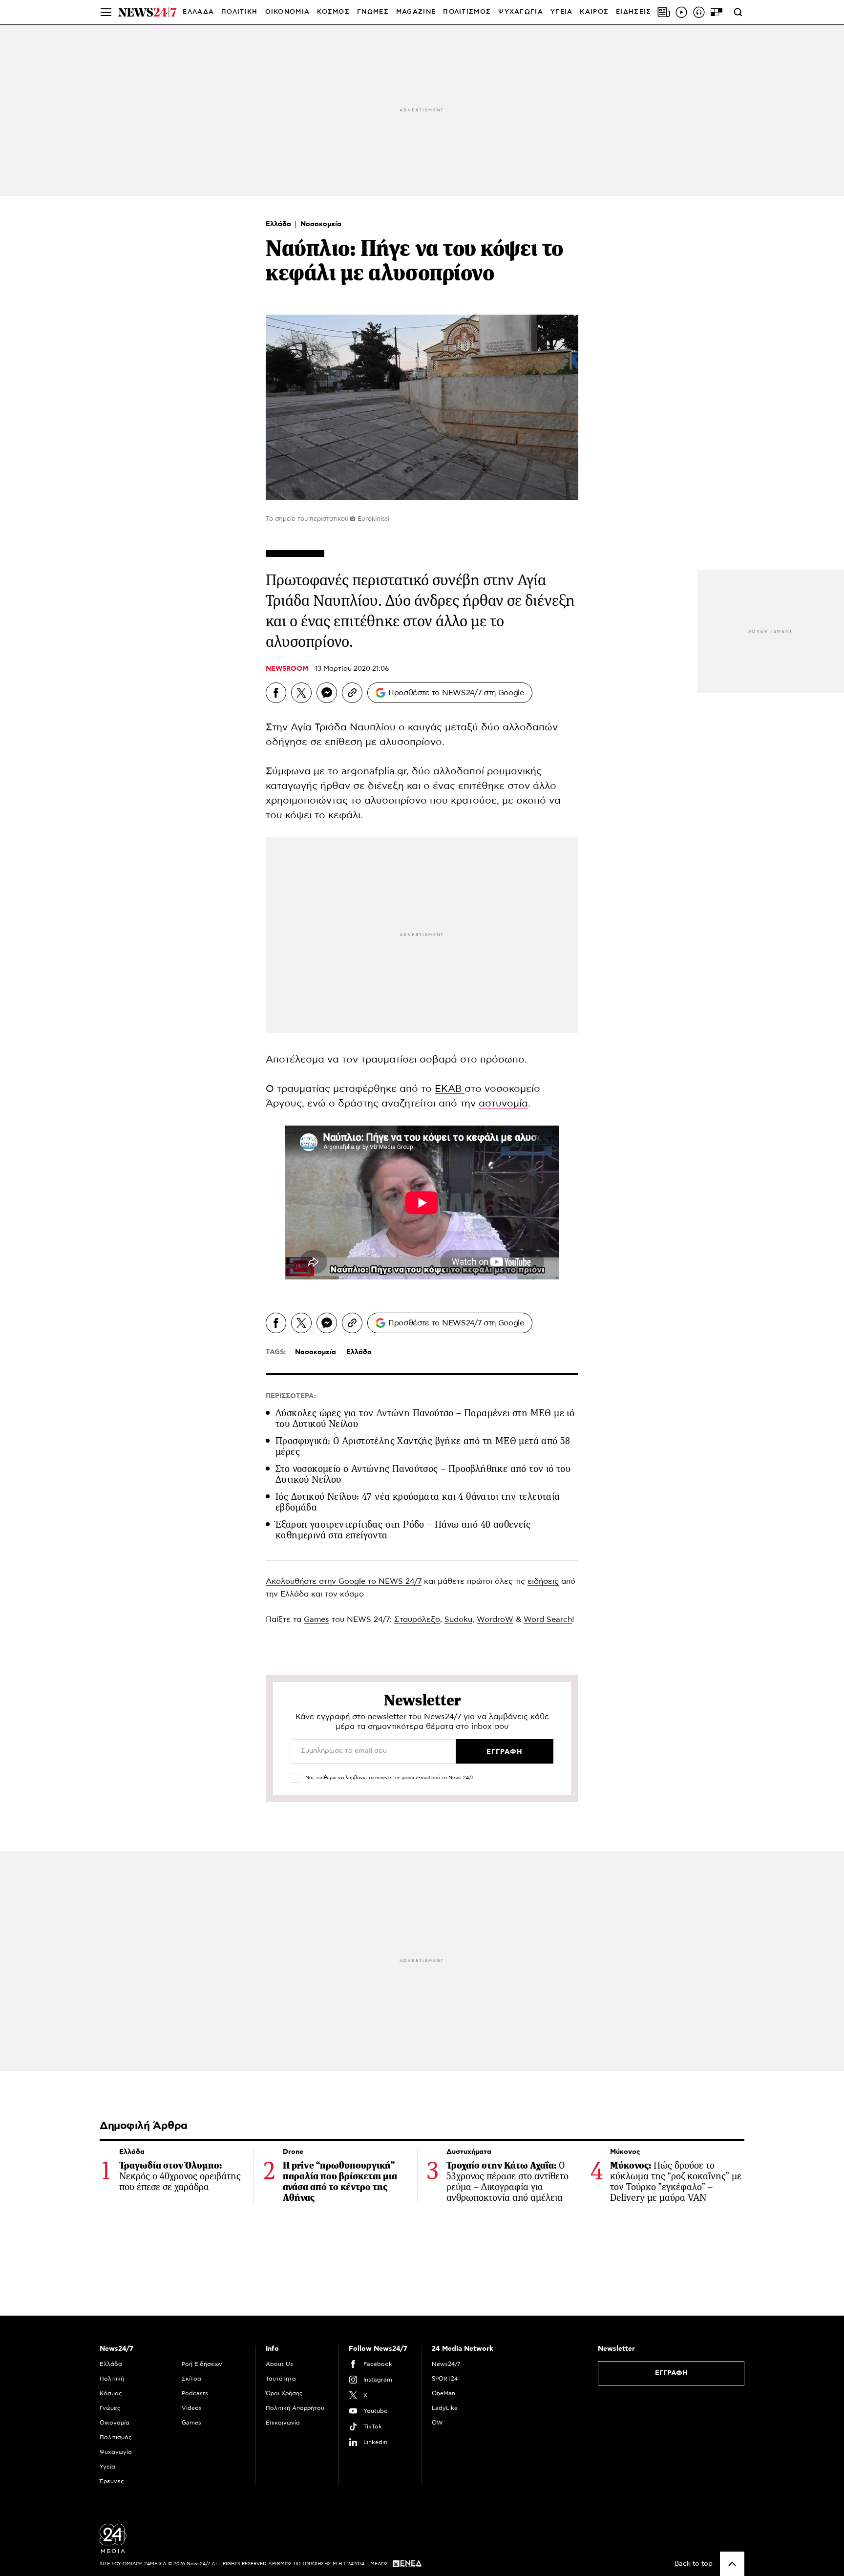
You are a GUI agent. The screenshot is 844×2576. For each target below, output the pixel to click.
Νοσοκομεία (321, 224)
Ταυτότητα (281, 2379)
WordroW (495, 1619)
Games (316, 1619)
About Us (279, 2364)
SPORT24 (445, 2379)
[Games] (717, 12)
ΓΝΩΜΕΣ (373, 12)
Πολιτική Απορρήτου (295, 2408)
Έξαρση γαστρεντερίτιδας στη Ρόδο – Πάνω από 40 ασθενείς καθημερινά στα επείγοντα (403, 1530)
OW (437, 2423)
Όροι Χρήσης (284, 2393)
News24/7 (446, 2364)
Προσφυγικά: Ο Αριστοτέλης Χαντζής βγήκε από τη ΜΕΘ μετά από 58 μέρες (423, 1446)
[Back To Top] (732, 2564)
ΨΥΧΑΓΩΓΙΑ (521, 12)
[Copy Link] (352, 693)
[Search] (738, 12)
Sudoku (458, 1619)
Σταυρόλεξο (417, 1619)
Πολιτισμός (116, 2437)
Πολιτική (112, 2379)
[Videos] (681, 12)
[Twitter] (301, 693)
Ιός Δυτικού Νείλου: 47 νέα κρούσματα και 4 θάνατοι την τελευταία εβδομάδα (418, 1502)
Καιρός (594, 12)
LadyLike (445, 2408)
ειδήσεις (543, 1581)
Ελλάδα (279, 224)
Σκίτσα (191, 2379)
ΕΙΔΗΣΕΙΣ (633, 12)
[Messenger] (327, 693)
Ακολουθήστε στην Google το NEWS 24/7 (344, 1581)
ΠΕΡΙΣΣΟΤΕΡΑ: (291, 1396)
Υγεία (107, 2467)
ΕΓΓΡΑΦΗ (671, 2373)
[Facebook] (276, 693)
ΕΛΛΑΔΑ (198, 12)
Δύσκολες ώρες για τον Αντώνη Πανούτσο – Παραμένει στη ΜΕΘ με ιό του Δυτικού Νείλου (425, 1418)
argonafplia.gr (374, 771)
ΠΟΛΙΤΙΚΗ (239, 12)
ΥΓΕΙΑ (562, 12)
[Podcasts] (699, 12)
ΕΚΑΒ (450, 1089)
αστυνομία (503, 1104)
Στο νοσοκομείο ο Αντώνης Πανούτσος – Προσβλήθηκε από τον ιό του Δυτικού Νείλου (423, 1474)
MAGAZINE (416, 12)
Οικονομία (115, 2423)
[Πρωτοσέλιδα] (664, 12)
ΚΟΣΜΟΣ (333, 12)
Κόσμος (111, 2393)
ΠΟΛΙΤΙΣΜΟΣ (467, 12)
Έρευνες (112, 2481)
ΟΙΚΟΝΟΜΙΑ (288, 12)
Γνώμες (110, 2408)
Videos (192, 2408)
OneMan (443, 2393)
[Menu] (106, 12)
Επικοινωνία (283, 2423)
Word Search (548, 1619)
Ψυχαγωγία (116, 2452)
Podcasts (195, 2393)
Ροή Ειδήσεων (202, 2364)
